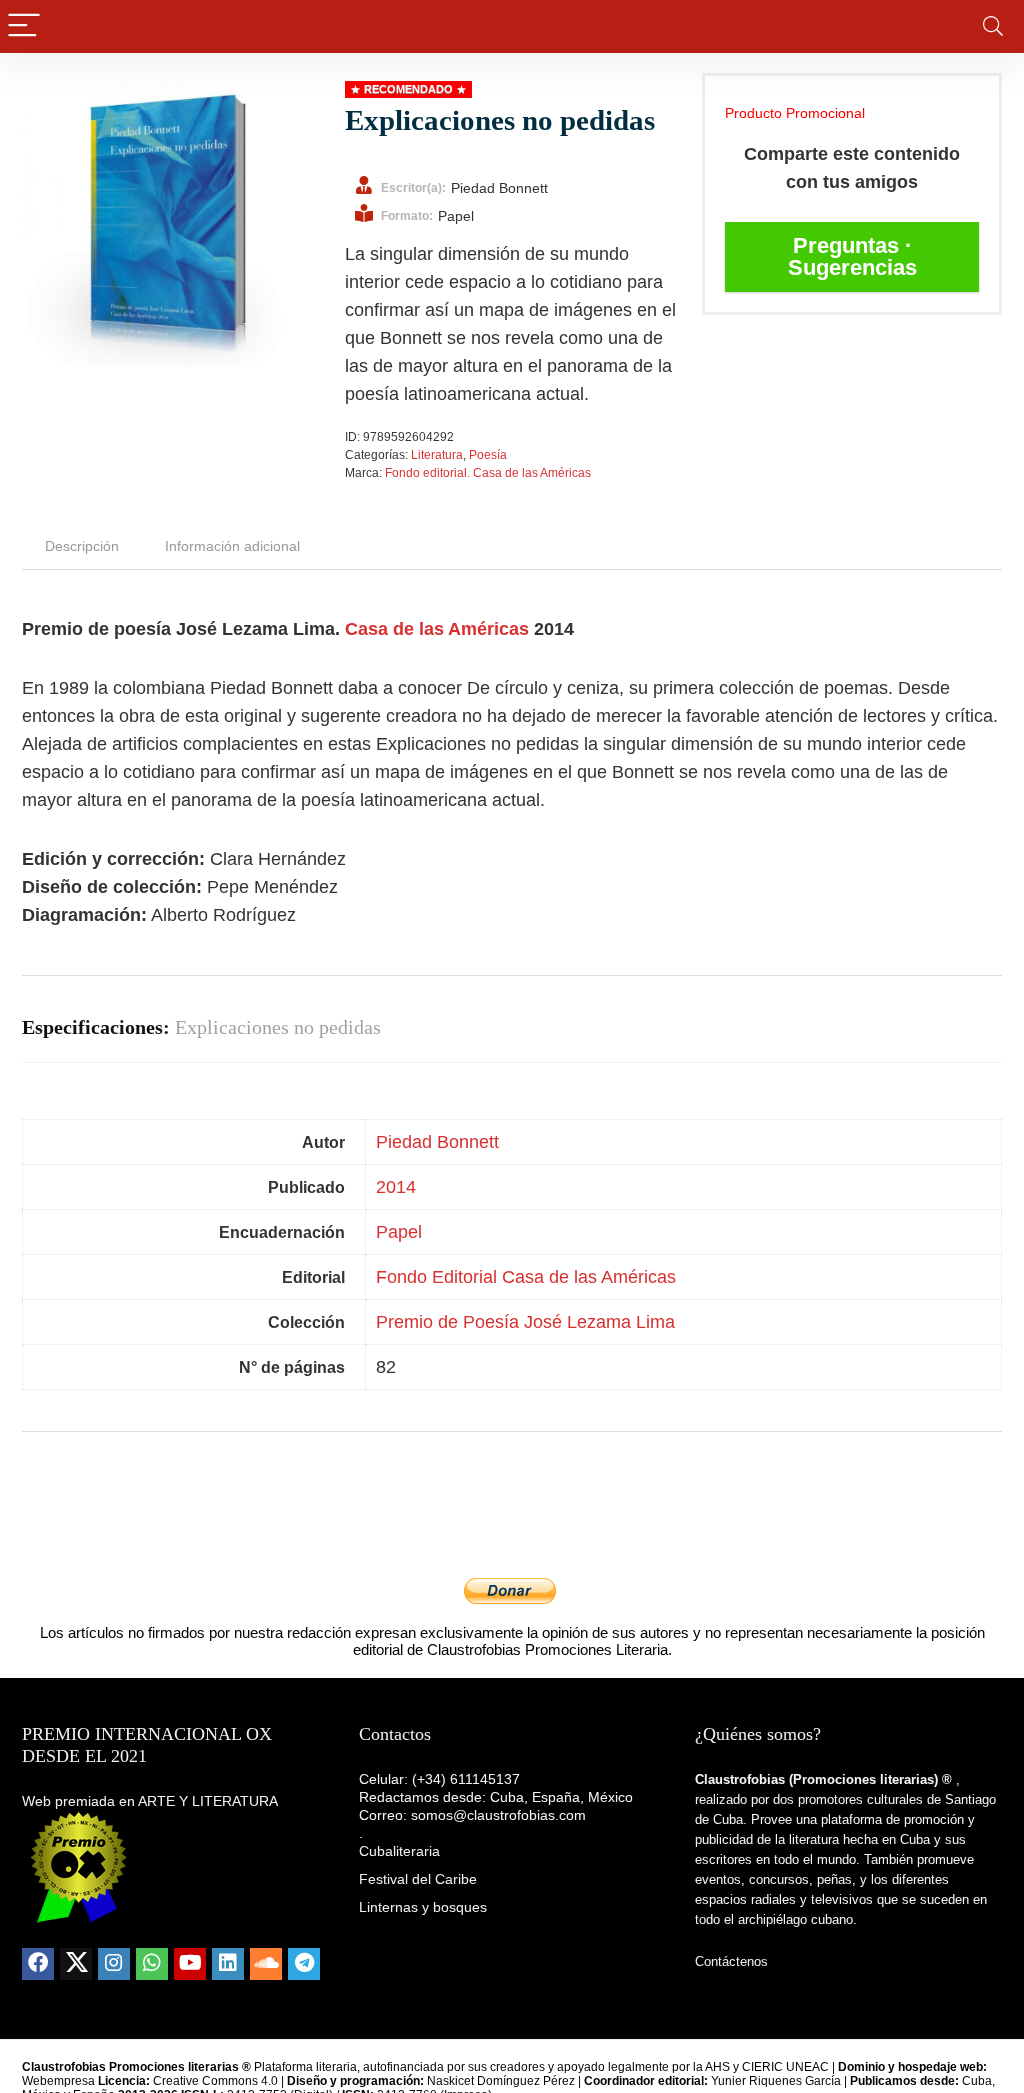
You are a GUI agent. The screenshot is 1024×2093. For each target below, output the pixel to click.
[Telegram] (304, 1964)
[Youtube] (190, 1964)
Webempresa (58, 2081)
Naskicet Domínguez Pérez (501, 2081)
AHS (717, 2067)
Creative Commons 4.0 (217, 2081)
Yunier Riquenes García (776, 2081)
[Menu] (24, 26)
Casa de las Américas (437, 629)
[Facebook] (38, 1964)
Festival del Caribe (418, 1879)
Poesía (488, 455)
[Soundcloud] (266, 1964)
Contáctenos (731, 1961)
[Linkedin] (228, 1964)
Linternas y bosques (423, 1907)
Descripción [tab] (82, 546)
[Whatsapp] (152, 1964)
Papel (399, 1232)
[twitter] (76, 1964)
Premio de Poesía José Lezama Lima (525, 1322)
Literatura (437, 455)
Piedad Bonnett (437, 1142)
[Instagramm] (114, 1964)
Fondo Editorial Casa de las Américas (526, 1277)
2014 (396, 1187)
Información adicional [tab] (232, 546)
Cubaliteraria (399, 1851)
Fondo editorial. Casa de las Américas (488, 473)
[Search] (993, 26)
